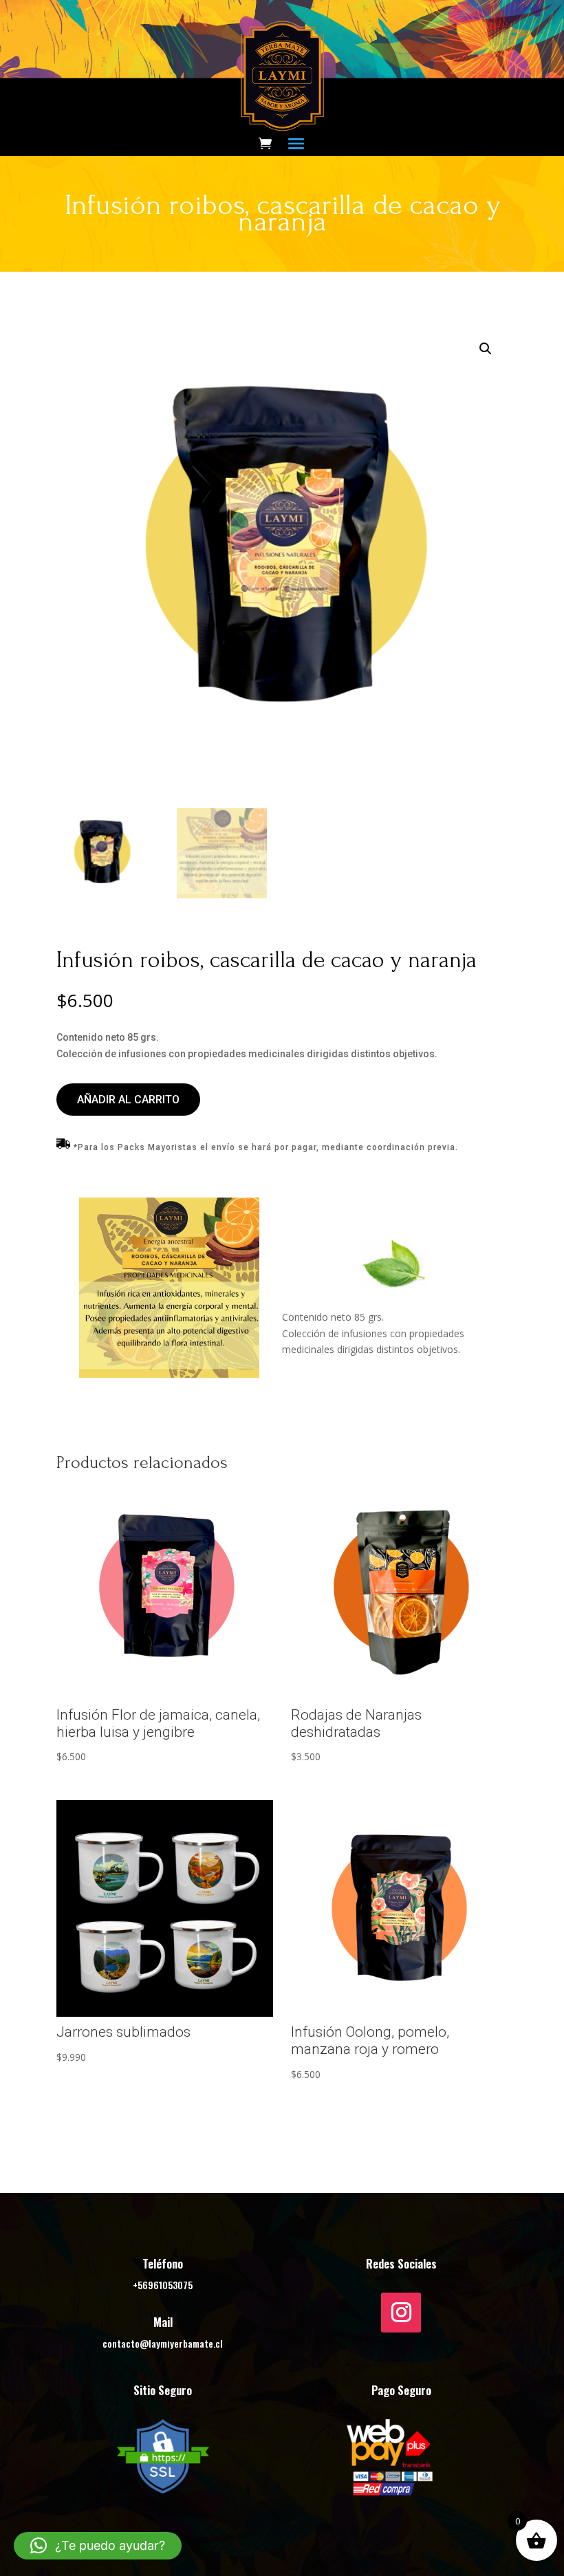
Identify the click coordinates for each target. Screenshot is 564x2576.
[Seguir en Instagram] (401, 2313)
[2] (169, 1374)
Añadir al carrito (128, 1100)
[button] (486, 349)
